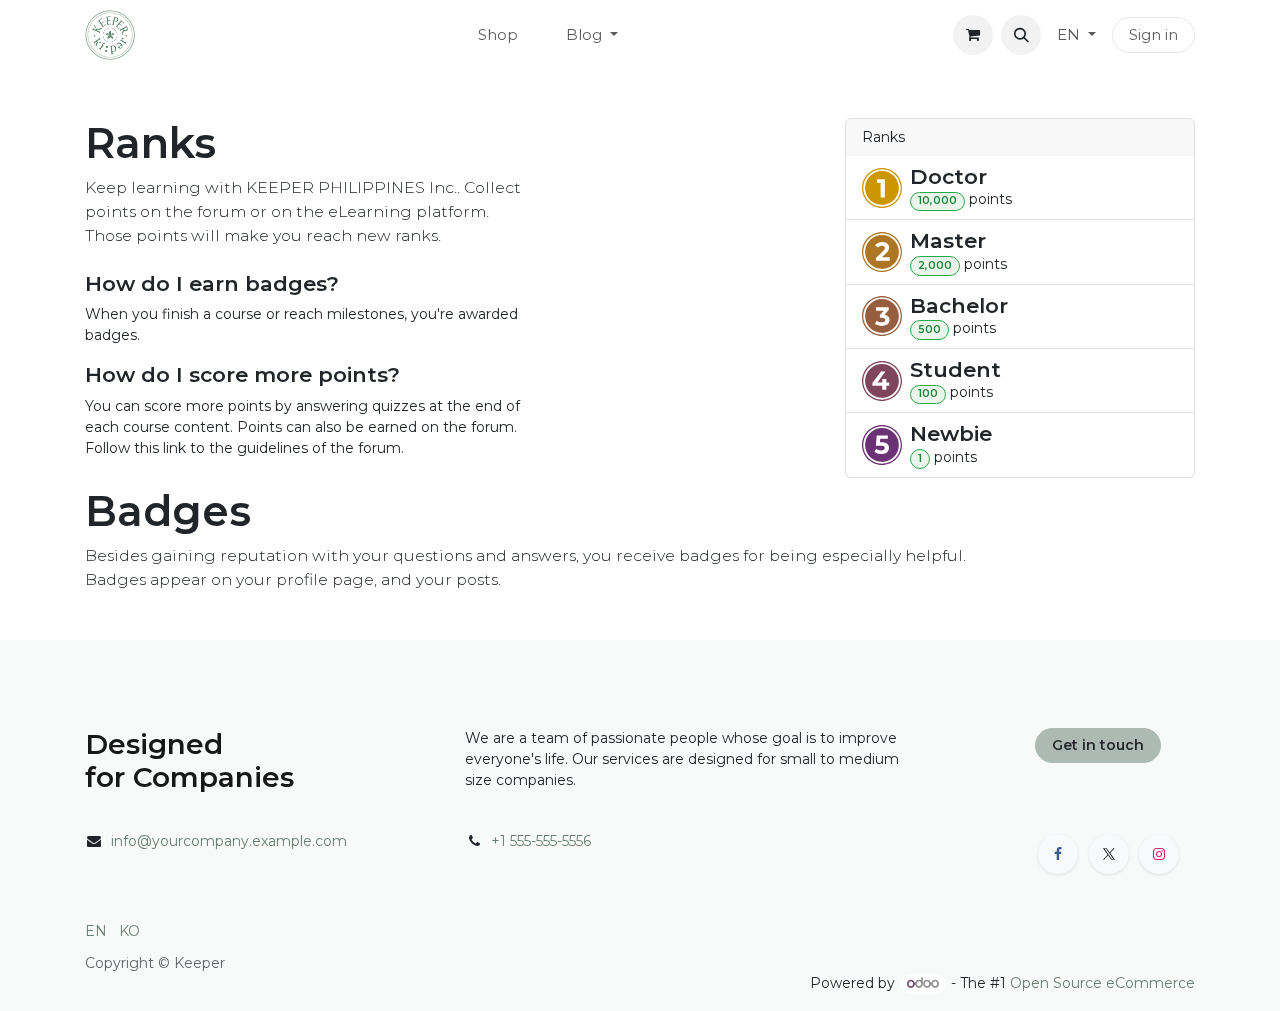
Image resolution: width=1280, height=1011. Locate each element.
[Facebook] (1058, 854)
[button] (1021, 35)
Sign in (1153, 34)
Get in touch (1098, 745)
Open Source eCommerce (1102, 983)
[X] (1109, 854)
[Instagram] (1159, 854)
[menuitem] (498, 35)
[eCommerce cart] (973, 35)
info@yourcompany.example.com (229, 841)
